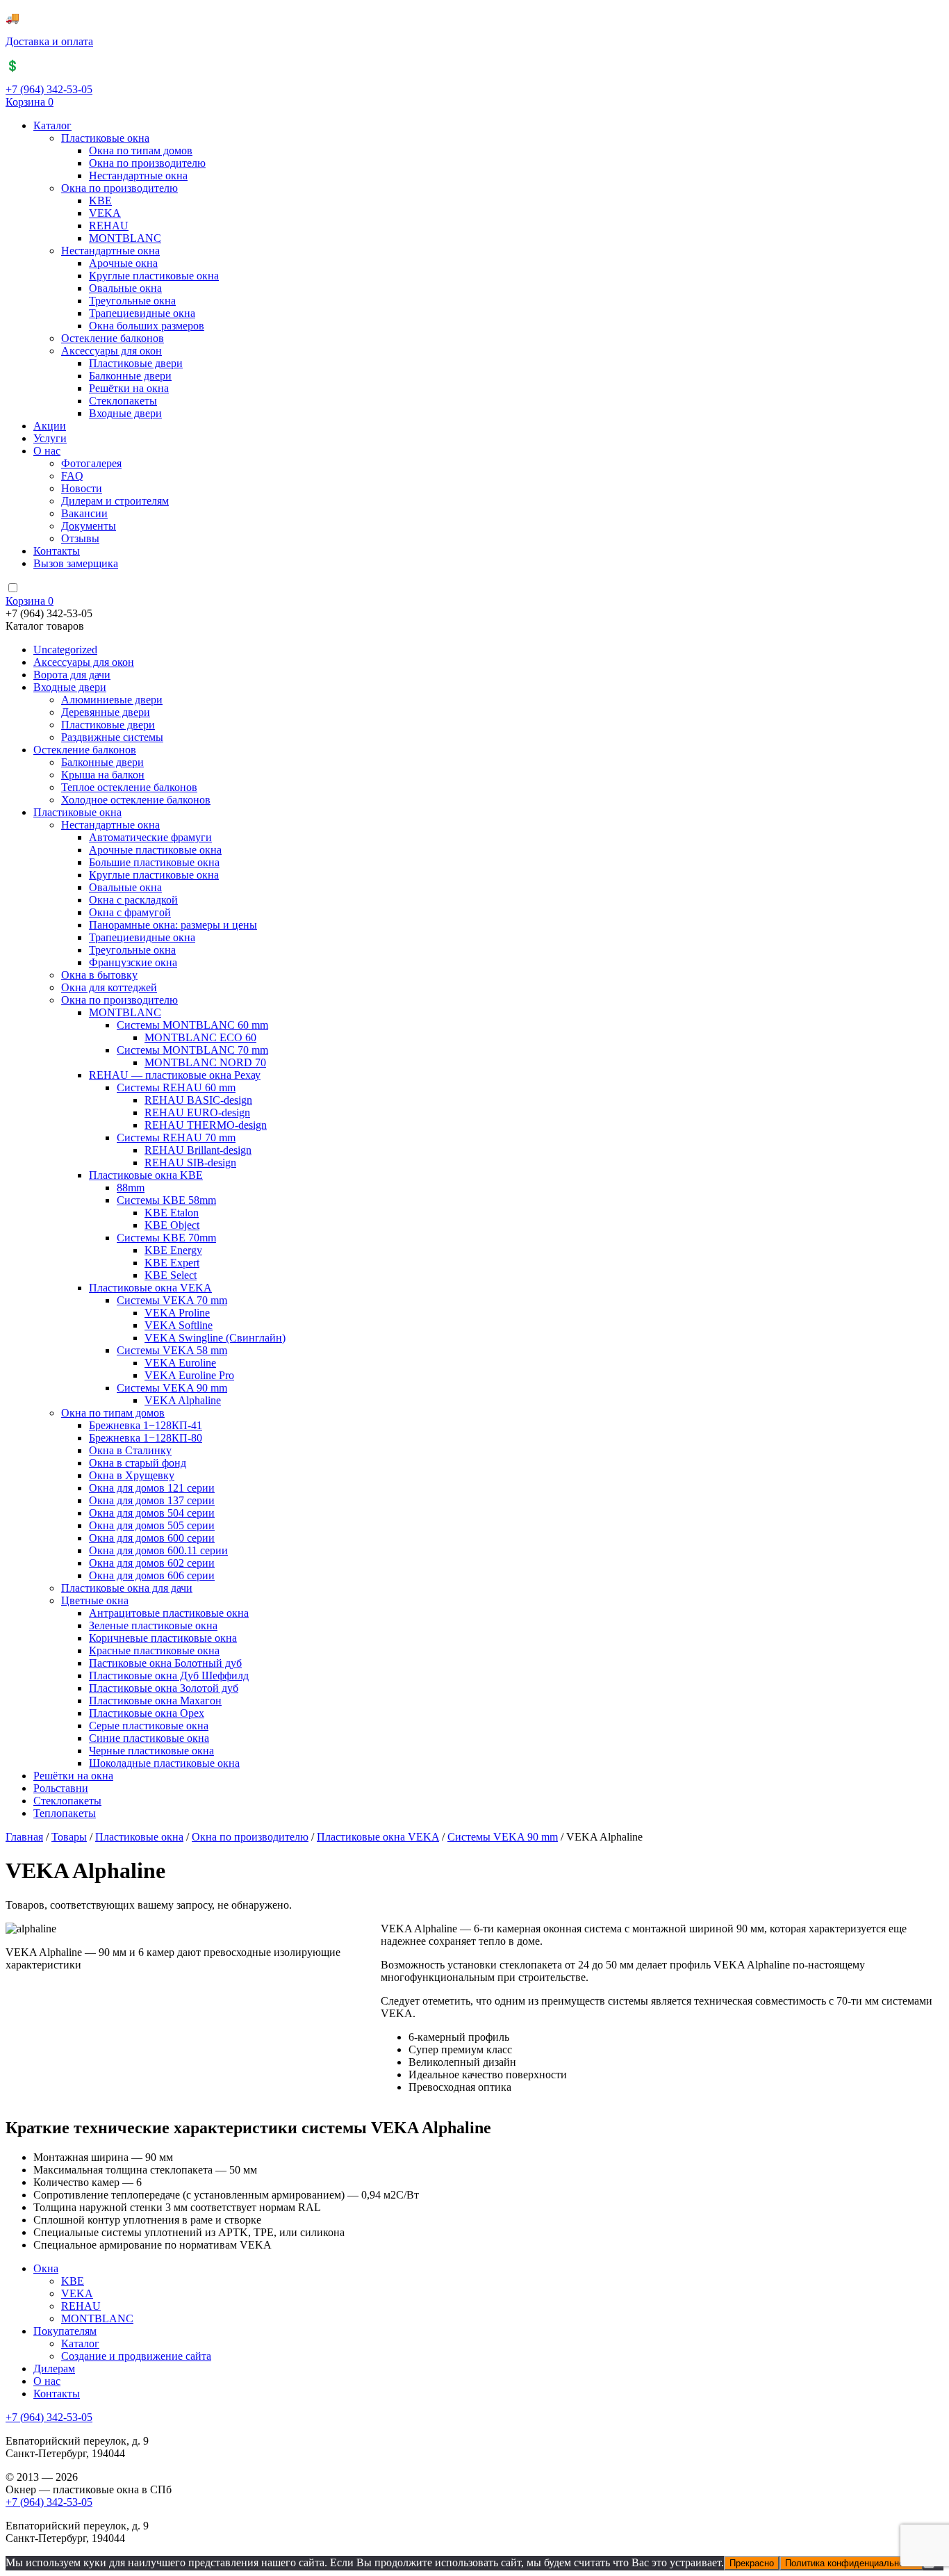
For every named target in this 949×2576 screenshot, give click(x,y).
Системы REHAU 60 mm (176, 1087)
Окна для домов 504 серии (152, 1513)
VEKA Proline (177, 1313)
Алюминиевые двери (112, 700)
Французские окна (133, 962)
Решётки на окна (129, 388)
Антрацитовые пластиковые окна (169, 1613)
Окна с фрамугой (130, 912)
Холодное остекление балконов (136, 800)
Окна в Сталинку (130, 1450)
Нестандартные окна (138, 176)
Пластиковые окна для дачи (127, 1588)
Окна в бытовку (99, 975)
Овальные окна (125, 288)
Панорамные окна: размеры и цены (173, 925)
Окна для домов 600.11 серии (158, 1550)
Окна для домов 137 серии (152, 1500)
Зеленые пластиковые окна (153, 1625)
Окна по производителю (147, 163)
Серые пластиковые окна (149, 1726)
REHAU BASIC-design (198, 1100)
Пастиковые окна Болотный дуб (165, 1663)
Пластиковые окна (105, 138)
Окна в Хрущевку (132, 1475)
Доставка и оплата (49, 41)
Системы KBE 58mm (166, 1200)
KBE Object (172, 1225)
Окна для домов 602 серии (152, 1563)
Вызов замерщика (76, 563)
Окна (46, 2268)
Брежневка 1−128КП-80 (146, 1438)
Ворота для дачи (72, 675)
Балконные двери (130, 376)
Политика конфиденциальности (851, 2563)
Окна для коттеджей (109, 987)
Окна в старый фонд (138, 1463)
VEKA (105, 213)
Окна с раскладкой (133, 900)
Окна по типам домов (141, 150)
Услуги (50, 438)
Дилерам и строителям (115, 501)
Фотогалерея (91, 463)
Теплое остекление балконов (129, 787)
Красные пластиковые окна (154, 1650)
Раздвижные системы (112, 737)
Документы (89, 526)
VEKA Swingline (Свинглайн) (215, 1338)
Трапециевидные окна (142, 313)
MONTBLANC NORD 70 (205, 1062)
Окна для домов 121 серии (152, 1488)
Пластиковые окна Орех (147, 1713)
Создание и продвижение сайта (136, 2356)
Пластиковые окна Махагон (155, 1701)
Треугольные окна (132, 301)
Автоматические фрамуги (150, 837)
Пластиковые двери (136, 363)
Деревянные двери (106, 712)
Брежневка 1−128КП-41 (146, 1425)
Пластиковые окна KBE (146, 1175)
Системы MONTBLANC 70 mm (192, 1050)
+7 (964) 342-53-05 (49, 89)
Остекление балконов (113, 338)
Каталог (52, 125)
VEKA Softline (179, 1325)
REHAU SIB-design (190, 1163)
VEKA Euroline (180, 1363)
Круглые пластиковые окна (154, 276)
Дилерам (54, 2369)
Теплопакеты (65, 1813)
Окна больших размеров (147, 326)
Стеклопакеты (123, 401)
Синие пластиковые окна (149, 1738)
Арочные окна (123, 263)
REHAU (109, 226)
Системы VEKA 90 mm (172, 1388)
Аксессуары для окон (112, 351)
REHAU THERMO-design (206, 1125)
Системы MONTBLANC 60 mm (192, 1025)
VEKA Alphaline (183, 1400)
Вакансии (84, 513)
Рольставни (61, 1788)
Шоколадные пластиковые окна (164, 1763)
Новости (82, 488)
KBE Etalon (172, 1213)
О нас (47, 451)
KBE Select (171, 1275)
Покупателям (65, 2331)
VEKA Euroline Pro (189, 1375)
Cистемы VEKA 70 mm (172, 1300)
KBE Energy (173, 1250)
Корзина (30, 102)
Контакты (57, 551)
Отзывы (80, 538)
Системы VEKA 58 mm (172, 1350)
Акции (50, 426)
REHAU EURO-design (197, 1112)
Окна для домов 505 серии (152, 1525)
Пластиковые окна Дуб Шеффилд (169, 1676)
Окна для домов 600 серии (152, 1538)
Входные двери (125, 413)
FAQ (72, 476)
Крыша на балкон (103, 775)
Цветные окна (95, 1600)
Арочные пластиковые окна (155, 850)
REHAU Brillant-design (198, 1150)
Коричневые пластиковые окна (163, 1638)
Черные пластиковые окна (151, 1751)
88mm (131, 1188)
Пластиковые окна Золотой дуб (164, 1688)
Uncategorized (65, 650)
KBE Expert (172, 1263)
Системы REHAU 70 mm (176, 1138)
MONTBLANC (125, 238)
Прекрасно (752, 2563)
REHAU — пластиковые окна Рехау (175, 1075)
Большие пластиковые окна (154, 862)
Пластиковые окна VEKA (150, 1288)
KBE (100, 201)
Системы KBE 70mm (166, 1238)
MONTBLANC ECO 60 (200, 1037)
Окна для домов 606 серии (152, 1575)
